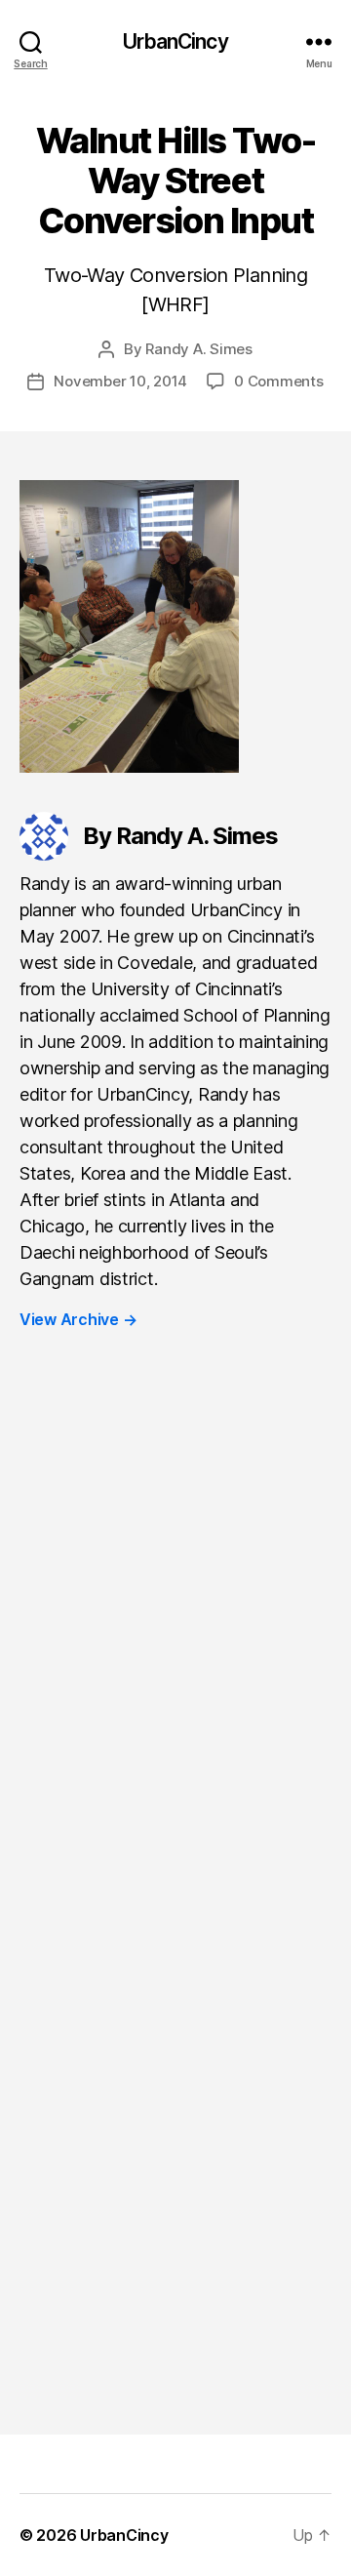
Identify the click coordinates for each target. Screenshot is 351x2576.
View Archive (78, 1319)
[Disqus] (175, 1642)
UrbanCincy (175, 41)
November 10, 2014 (120, 381)
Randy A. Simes (198, 349)
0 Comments (278, 381)
